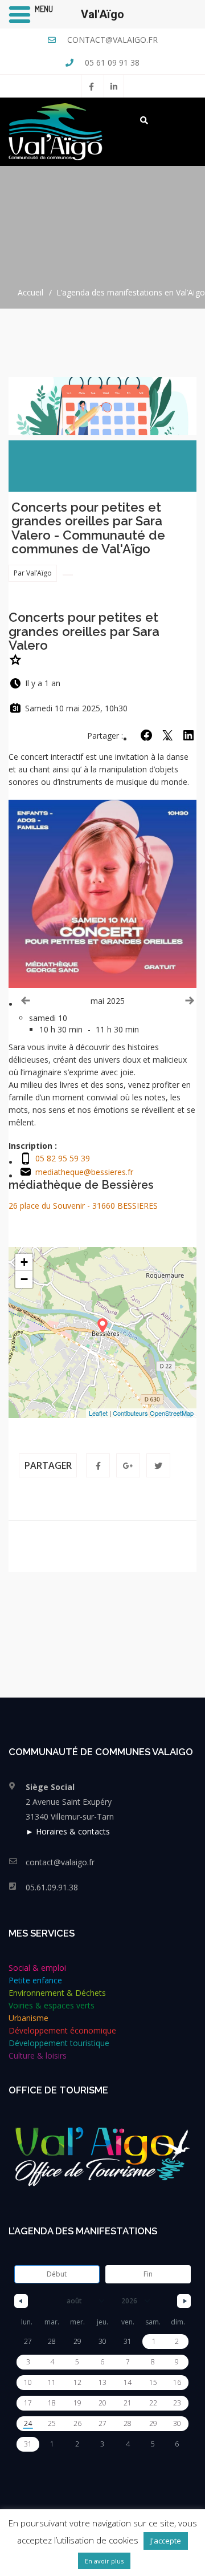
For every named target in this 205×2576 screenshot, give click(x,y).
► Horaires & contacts (68, 1831)
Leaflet (98, 1413)
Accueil (30, 292)
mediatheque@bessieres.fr (84, 1172)
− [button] (24, 1279)
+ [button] (24, 1262)
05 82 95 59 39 (63, 1158)
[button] (188, 735)
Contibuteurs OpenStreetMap (153, 1413)
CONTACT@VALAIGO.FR (111, 40)
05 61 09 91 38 (111, 62)
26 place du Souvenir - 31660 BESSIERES (83, 1206)
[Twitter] (158, 1465)
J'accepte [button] (166, 2541)
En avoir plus (104, 2561)
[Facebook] (98, 1465)
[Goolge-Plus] (128, 1465)
